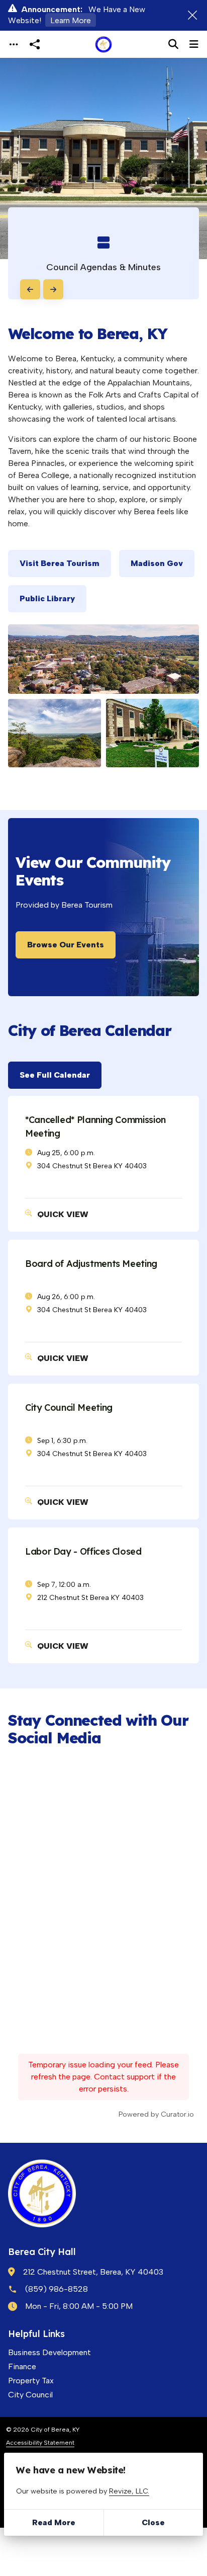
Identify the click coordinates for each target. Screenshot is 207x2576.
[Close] (192, 15)
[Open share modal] (35, 45)
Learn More (71, 20)
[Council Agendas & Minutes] (103, 253)
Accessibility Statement (40, 2442)
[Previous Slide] (30, 289)
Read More (54, 2522)
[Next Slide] (53, 289)
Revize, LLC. (129, 2491)
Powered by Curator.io (156, 2114)
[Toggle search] (173, 44)
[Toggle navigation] (14, 45)
